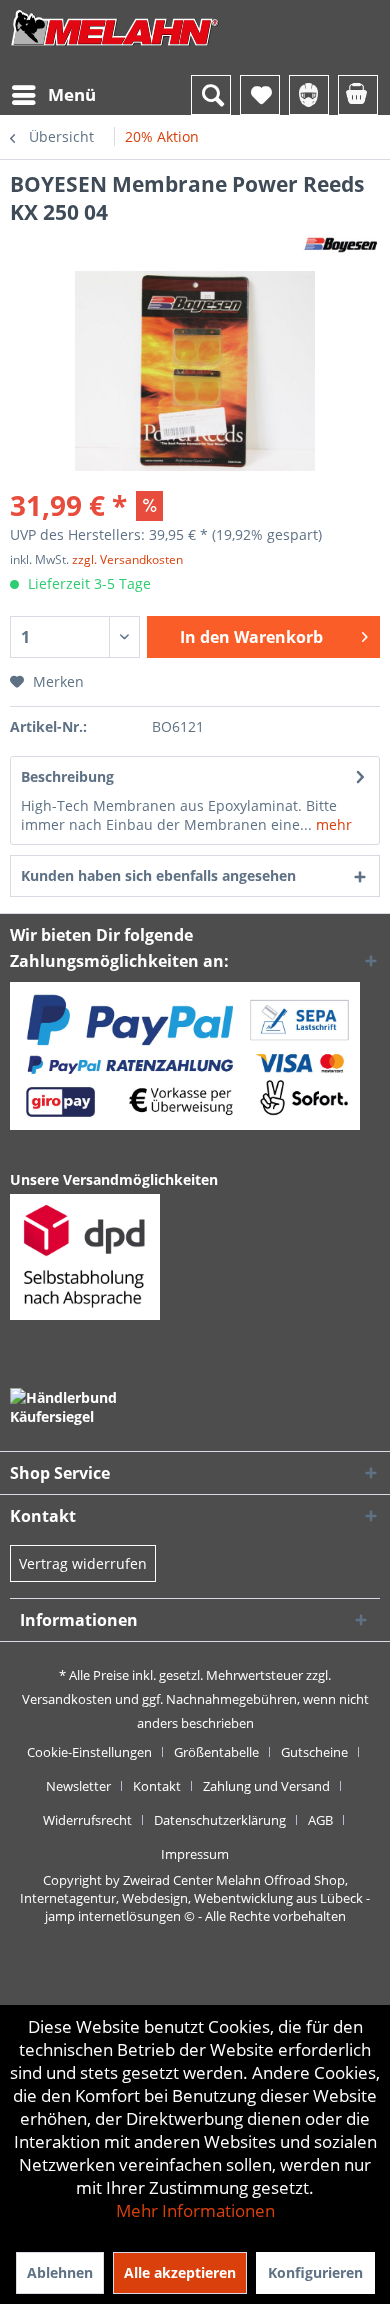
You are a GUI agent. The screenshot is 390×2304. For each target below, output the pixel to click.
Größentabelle (216, 1752)
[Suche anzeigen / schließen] (211, 95)
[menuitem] (53, 95)
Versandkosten (67, 1699)
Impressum (195, 1854)
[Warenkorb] (358, 95)
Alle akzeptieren (180, 2272)
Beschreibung (67, 776)
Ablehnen (60, 2272)
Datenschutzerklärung (220, 1820)
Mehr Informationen (195, 2210)
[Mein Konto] (309, 95)
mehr (332, 824)
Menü (72, 94)
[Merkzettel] (260, 95)
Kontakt (157, 1786)
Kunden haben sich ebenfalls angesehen (158, 875)
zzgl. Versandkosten (127, 559)
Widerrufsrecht (87, 1820)
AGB (320, 1820)
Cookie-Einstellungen (89, 1752)
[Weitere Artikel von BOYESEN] (341, 243)
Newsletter (78, 1786)
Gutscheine (314, 1752)
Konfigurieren (315, 2272)
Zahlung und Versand (266, 1786)
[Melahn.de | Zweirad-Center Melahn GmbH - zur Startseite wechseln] (115, 47)
